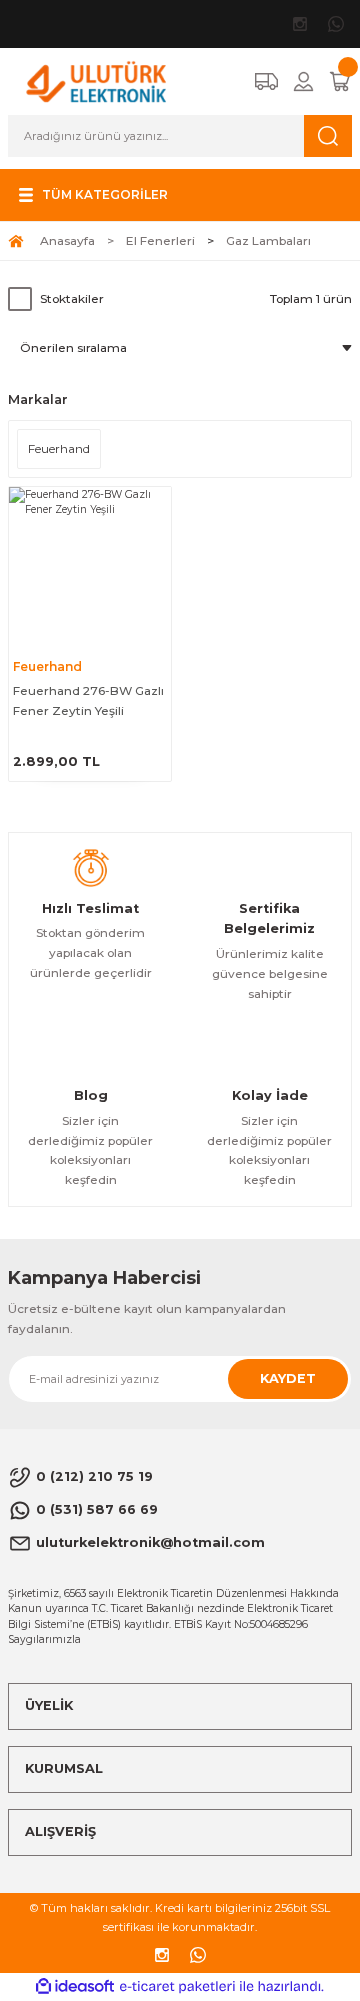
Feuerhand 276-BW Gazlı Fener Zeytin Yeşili (88, 700)
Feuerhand (47, 666)
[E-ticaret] (177, 1986)
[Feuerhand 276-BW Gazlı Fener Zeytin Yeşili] (90, 568)
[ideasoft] (75, 1987)
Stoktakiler (72, 298)
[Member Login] (303, 81)
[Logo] (96, 80)
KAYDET (288, 1378)
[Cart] (340, 81)
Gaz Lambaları (268, 240)
